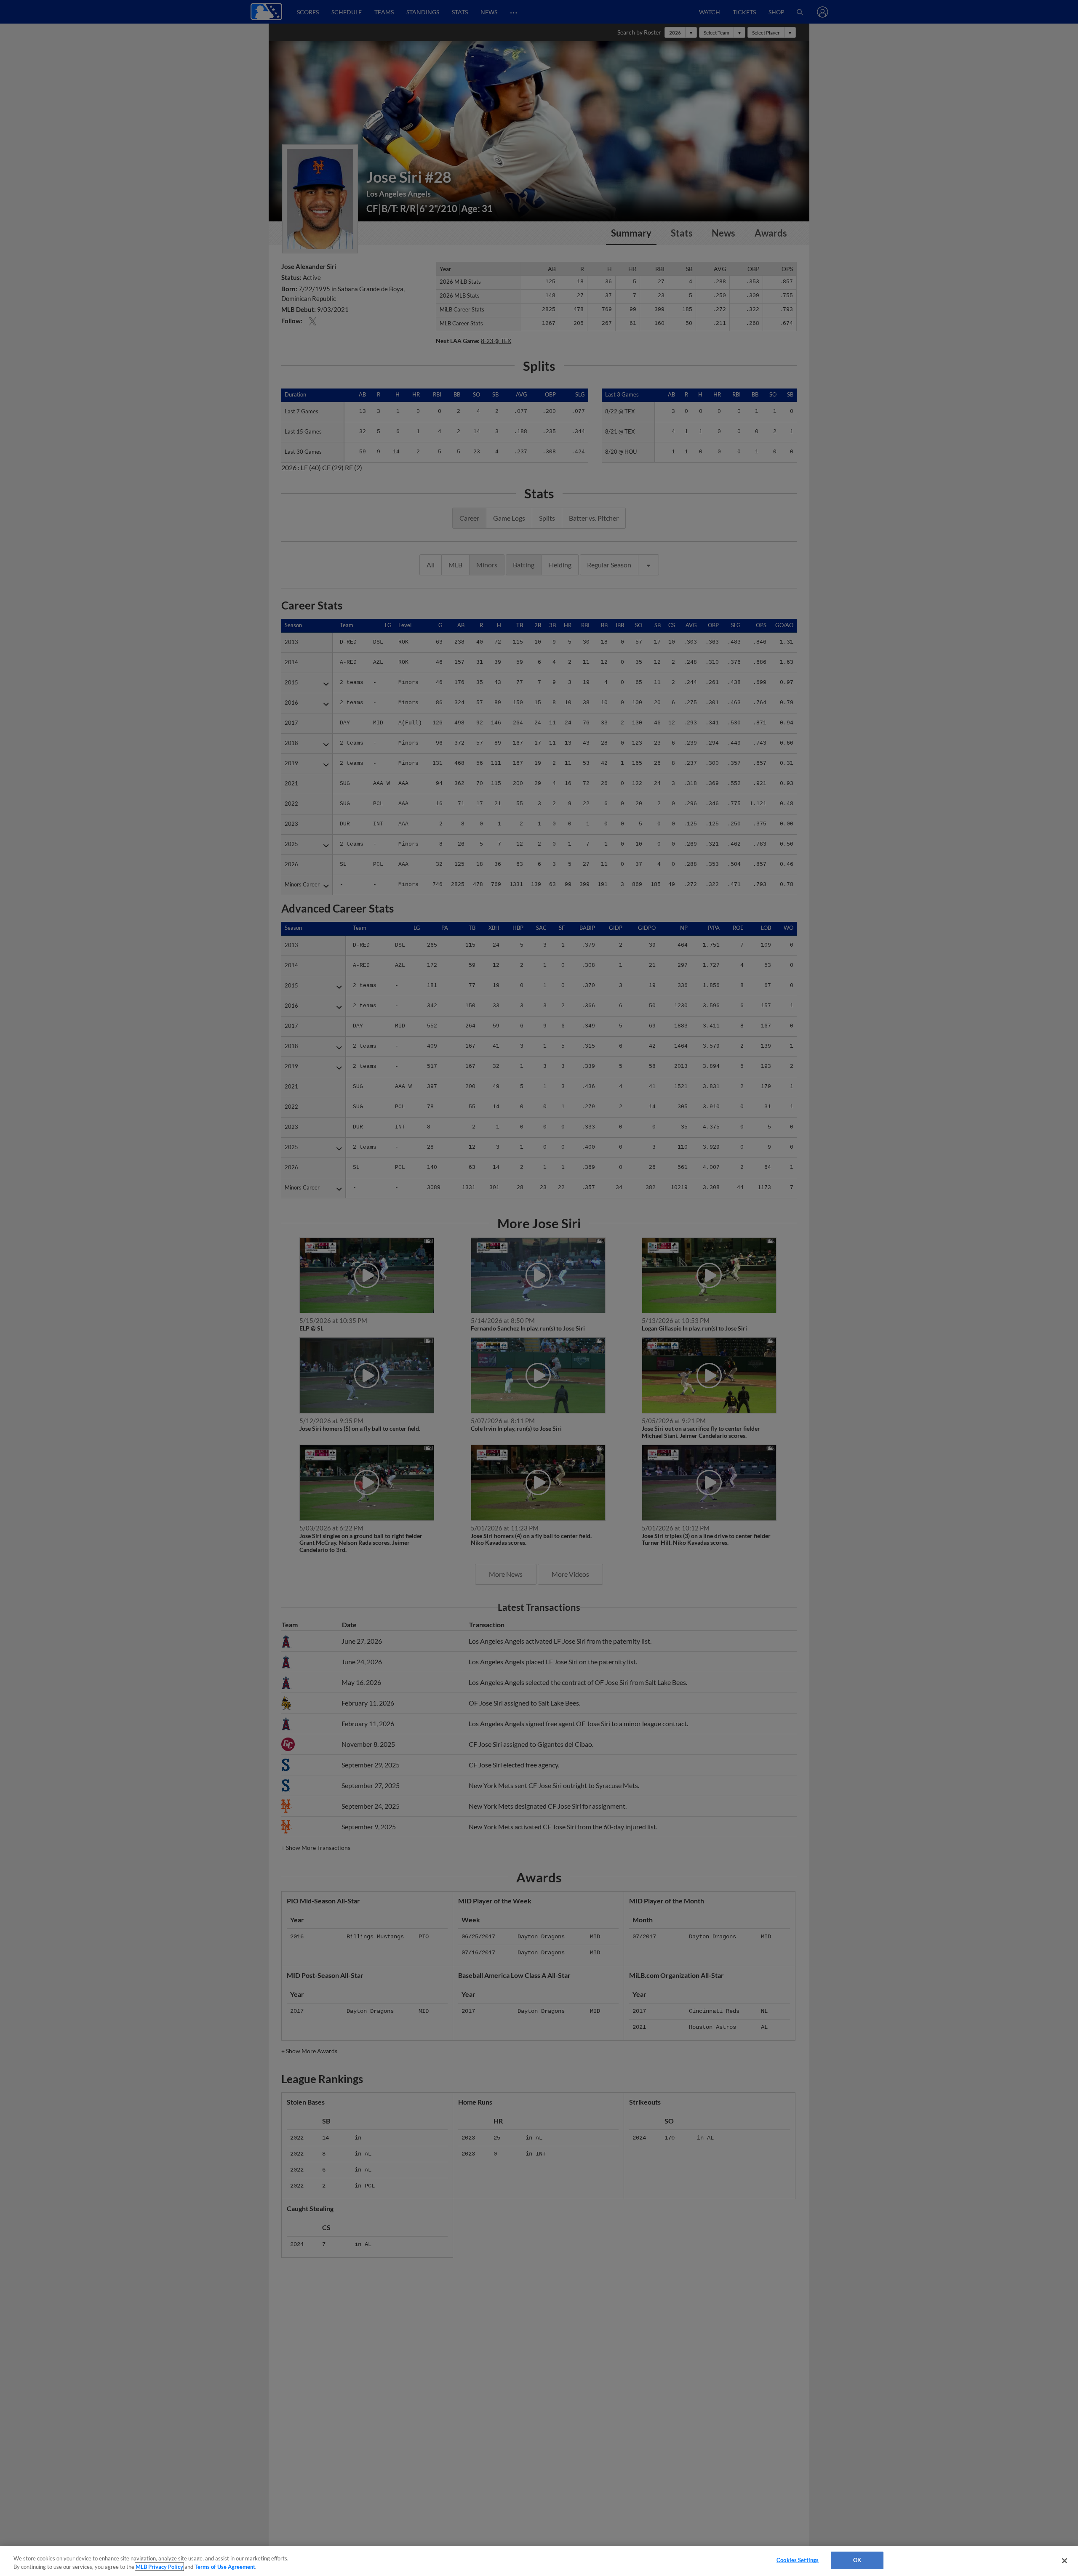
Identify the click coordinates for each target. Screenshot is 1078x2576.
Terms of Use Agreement (225, 2567)
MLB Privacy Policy (159, 2567)
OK (857, 2560)
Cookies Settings (798, 2560)
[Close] (1065, 2560)
